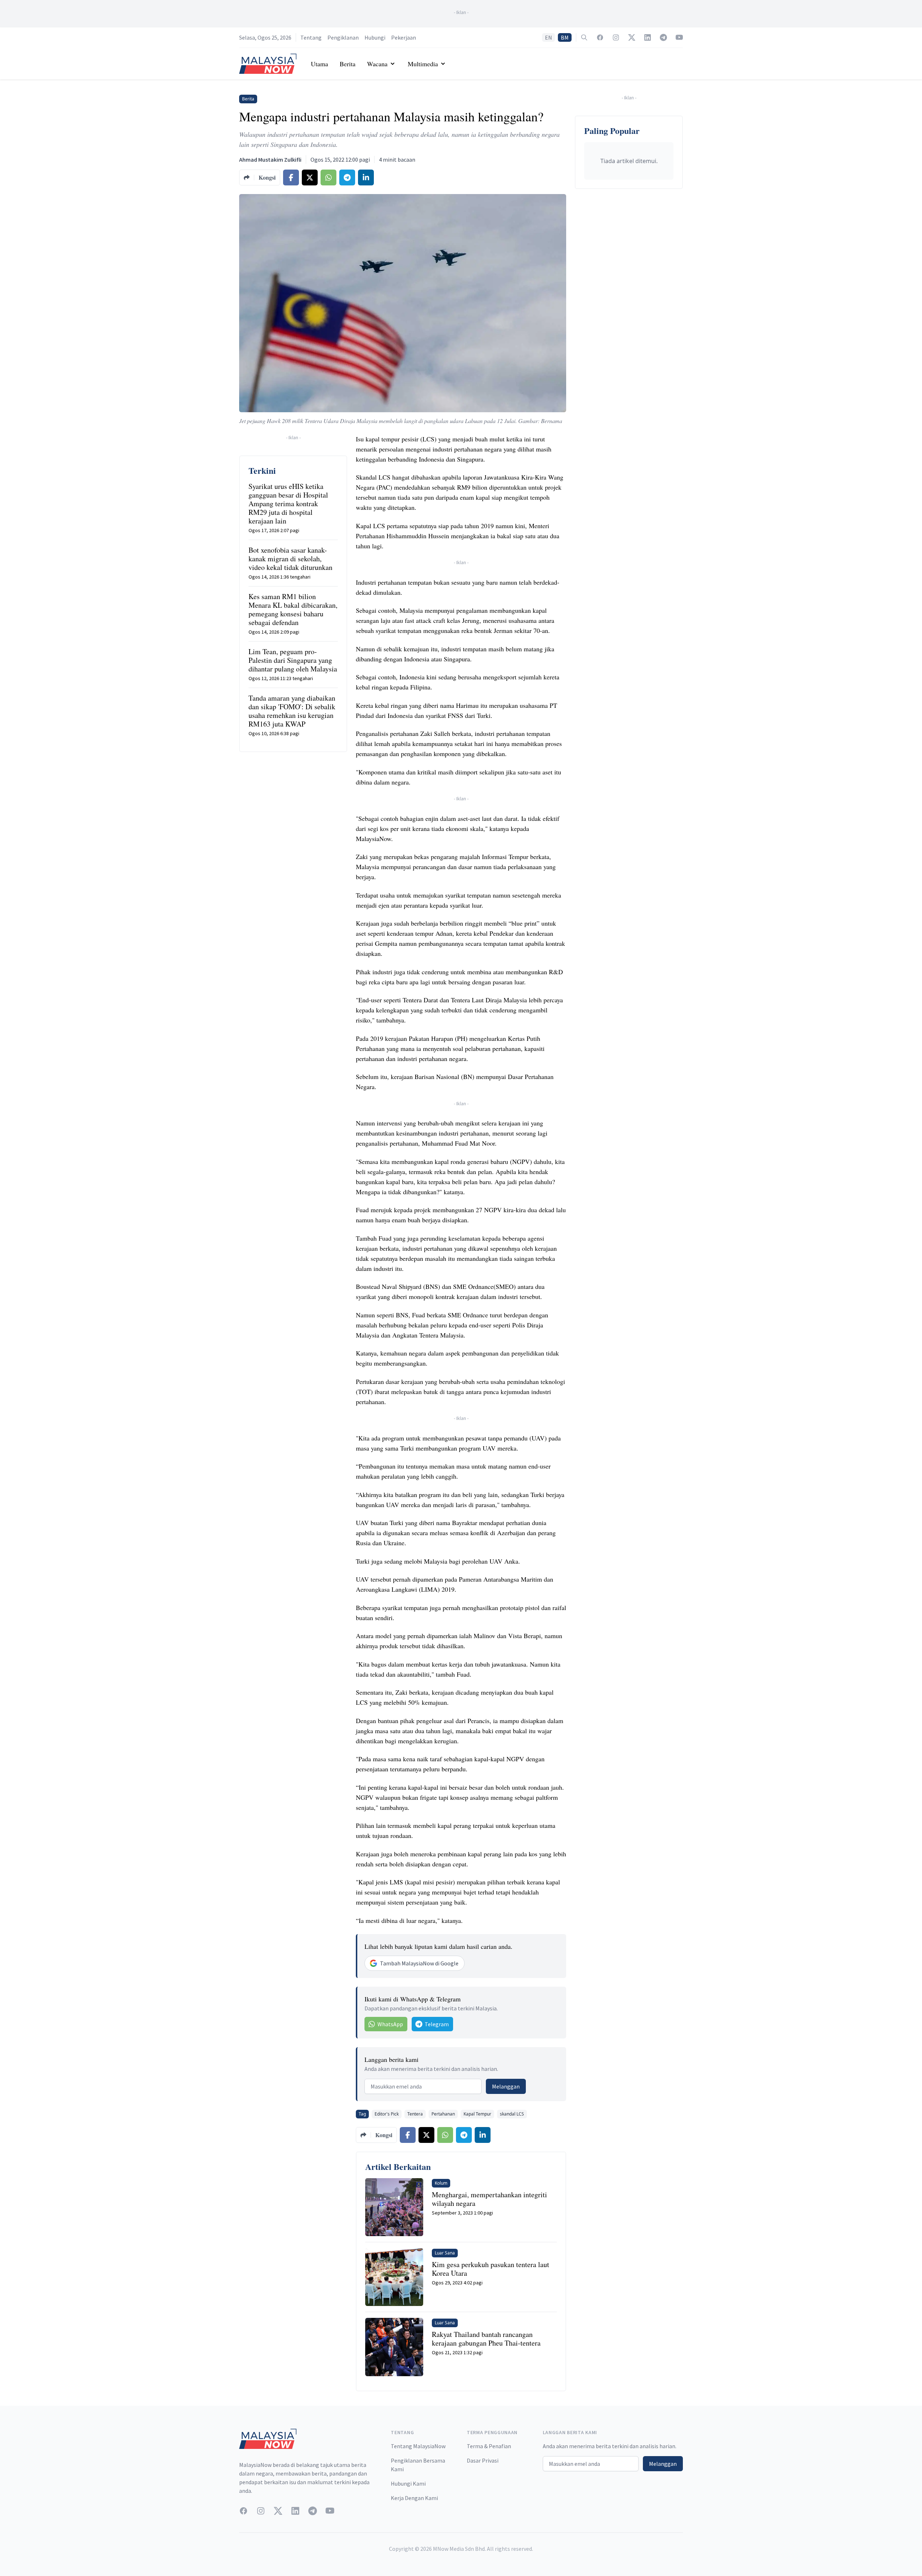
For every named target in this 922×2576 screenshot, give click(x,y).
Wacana (377, 64)
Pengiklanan (343, 37)
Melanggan (506, 2086)
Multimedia (423, 64)
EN (549, 37)
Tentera (415, 2114)
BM (565, 37)
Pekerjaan (404, 37)
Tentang (311, 37)
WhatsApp (390, 2024)
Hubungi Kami (408, 2483)
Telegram (437, 2024)
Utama (319, 64)
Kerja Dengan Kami (414, 2498)
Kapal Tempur (477, 2114)
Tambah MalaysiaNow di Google (419, 1963)
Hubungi (375, 37)
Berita (348, 64)
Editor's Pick (387, 2114)
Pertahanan (443, 2114)
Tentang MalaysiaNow (418, 2446)
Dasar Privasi (483, 2460)
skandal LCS (512, 2114)
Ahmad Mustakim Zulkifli (270, 159)
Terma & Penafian (489, 2446)
